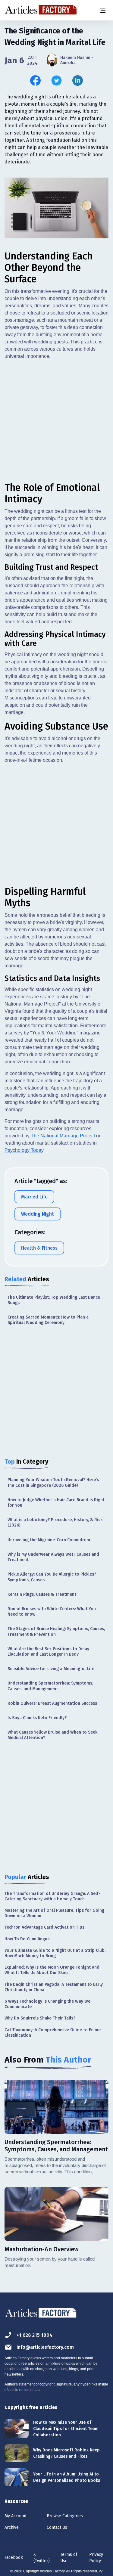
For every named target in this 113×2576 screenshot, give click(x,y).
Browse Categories (65, 2516)
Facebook (14, 2557)
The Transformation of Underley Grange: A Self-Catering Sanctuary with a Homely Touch (52, 1896)
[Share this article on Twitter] (56, 81)
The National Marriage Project (63, 1136)
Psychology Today (24, 1150)
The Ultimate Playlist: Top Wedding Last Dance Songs (54, 1300)
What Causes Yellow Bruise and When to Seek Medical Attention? (52, 1735)
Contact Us (57, 2527)
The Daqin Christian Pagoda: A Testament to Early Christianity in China (54, 1987)
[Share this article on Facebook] (35, 81)
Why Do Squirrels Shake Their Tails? (40, 2018)
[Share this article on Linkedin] (78, 81)
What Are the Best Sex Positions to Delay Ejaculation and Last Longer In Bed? (48, 1652)
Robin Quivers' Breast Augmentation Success (52, 1703)
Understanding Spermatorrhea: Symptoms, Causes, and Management (50, 1686)
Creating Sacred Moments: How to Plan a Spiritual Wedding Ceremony (48, 1320)
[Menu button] (102, 10)
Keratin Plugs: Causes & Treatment (42, 1594)
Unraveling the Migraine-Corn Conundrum (49, 1540)
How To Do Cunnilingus (27, 1939)
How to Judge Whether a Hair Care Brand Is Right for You (56, 1503)
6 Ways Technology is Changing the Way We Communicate (47, 2004)
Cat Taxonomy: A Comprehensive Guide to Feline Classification (53, 2033)
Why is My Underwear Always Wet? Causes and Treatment (53, 1557)
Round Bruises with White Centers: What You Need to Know (52, 1612)
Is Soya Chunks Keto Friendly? (37, 1718)
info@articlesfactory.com (45, 2347)
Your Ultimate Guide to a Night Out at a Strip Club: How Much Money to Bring (55, 1953)
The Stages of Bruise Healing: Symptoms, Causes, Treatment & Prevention (56, 1631)
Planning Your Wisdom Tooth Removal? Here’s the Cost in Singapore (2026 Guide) (53, 1482)
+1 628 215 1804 (35, 2335)
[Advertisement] (56, 421)
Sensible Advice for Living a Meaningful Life (51, 1669)
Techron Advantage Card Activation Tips (44, 1927)
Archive (12, 2527)
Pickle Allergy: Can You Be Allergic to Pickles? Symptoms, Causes (52, 1577)
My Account (16, 2516)
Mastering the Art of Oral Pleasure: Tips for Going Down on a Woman (54, 1913)
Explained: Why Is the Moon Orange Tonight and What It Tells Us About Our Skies (52, 1970)
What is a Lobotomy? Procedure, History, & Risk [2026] (55, 1522)
